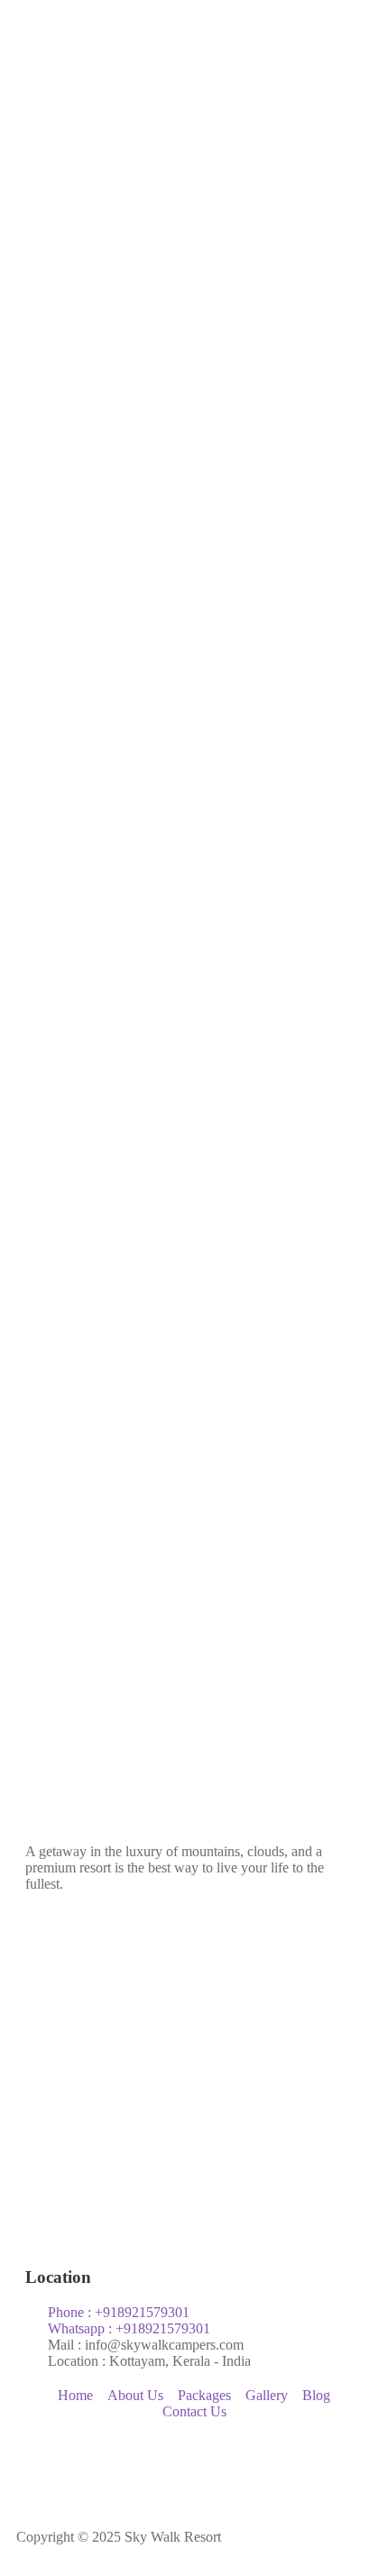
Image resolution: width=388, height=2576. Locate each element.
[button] (194, 410)
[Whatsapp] (185, 2470)
